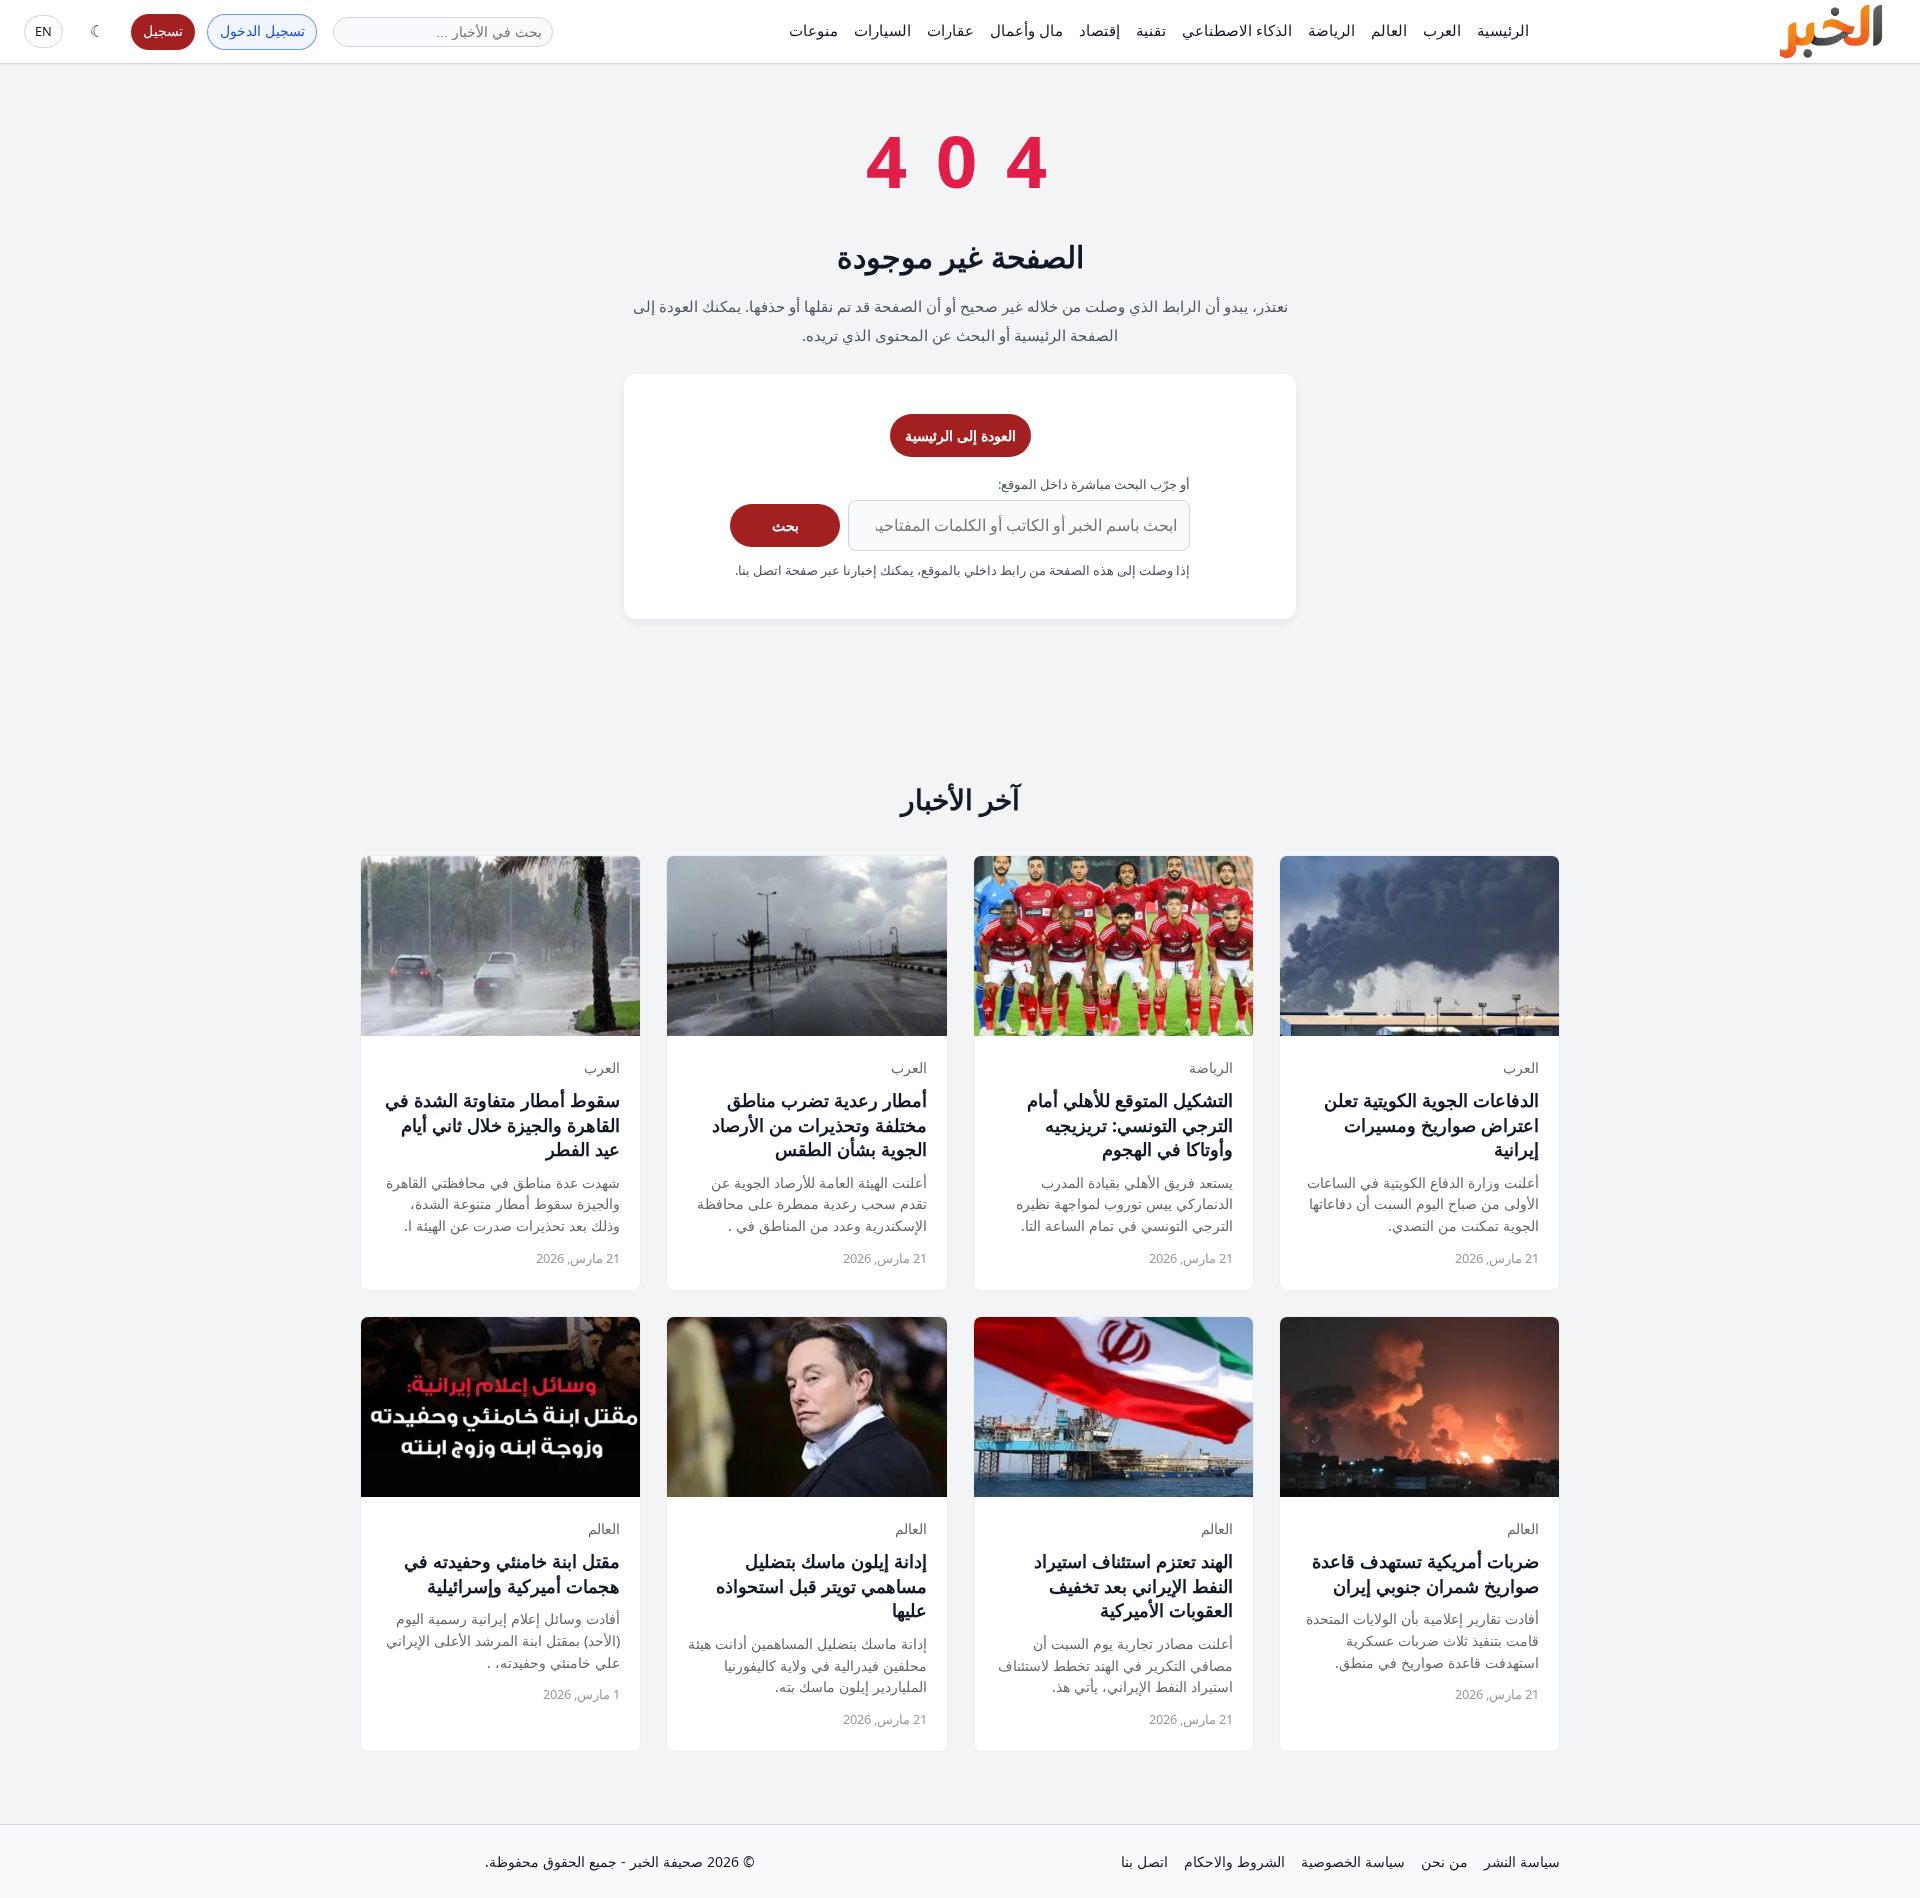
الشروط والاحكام (1234, 1861)
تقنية (1151, 30)
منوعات (813, 30)
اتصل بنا (1144, 1861)
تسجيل (163, 30)
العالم (1389, 30)
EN (43, 31)
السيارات (882, 30)
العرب (1442, 30)
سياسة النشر (1522, 1861)
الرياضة (1331, 30)
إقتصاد (1099, 30)
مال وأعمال (1026, 30)
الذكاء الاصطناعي (1237, 30)
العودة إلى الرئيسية (960, 435)
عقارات (950, 30)
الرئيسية (1503, 30)
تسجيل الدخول (262, 30)
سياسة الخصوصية (1353, 1861)
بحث (785, 525)
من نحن (1444, 1861)
